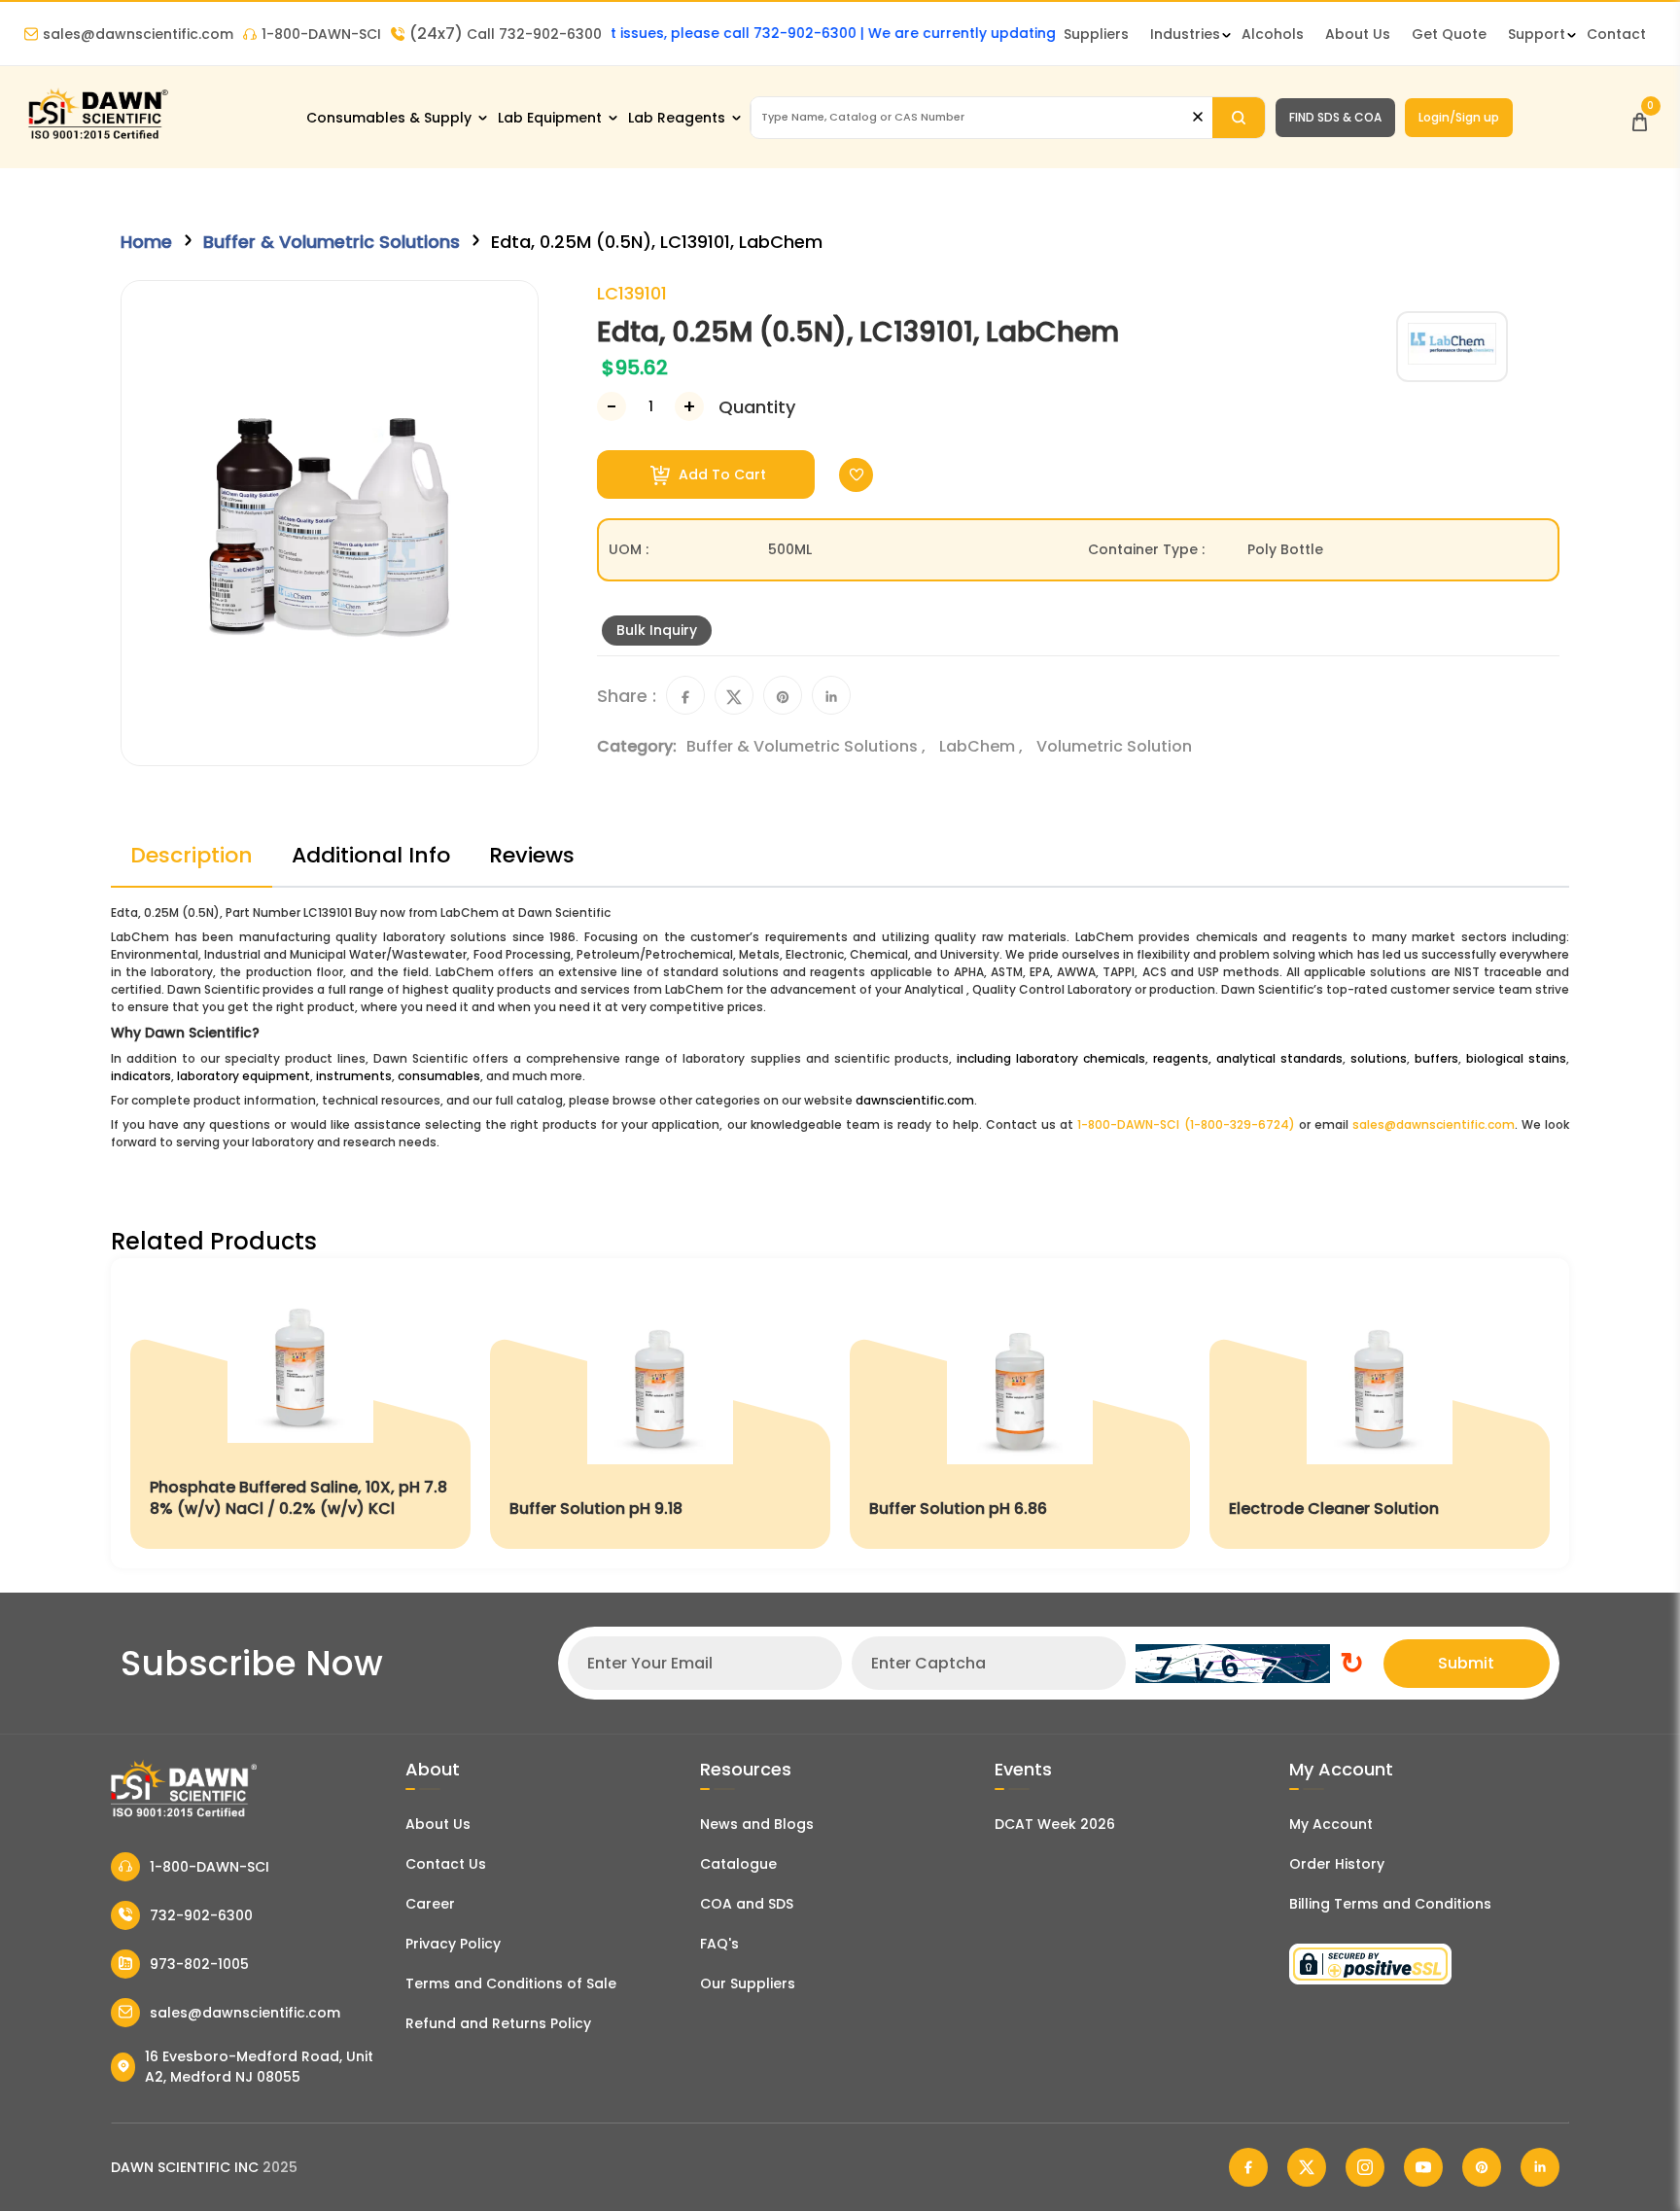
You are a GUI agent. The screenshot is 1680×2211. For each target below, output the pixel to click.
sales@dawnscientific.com (138, 34)
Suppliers (1096, 34)
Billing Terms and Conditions (1390, 1904)
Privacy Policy (453, 1944)
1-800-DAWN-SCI (321, 34)
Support (1537, 34)
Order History (1337, 1864)
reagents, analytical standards (1248, 1058)
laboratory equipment (244, 1076)
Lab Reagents (677, 118)
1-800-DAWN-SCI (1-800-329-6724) (1186, 1124)
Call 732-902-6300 (506, 34)
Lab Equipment (550, 118)
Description (192, 855)
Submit (1466, 1663)
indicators (141, 1076)
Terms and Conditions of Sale (511, 1983)
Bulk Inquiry (657, 630)
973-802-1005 (199, 1964)
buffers (1436, 1058)
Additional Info (371, 855)
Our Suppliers (748, 1983)
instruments (354, 1076)
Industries (1185, 34)
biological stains (1516, 1058)
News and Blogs (757, 1824)
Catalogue (738, 1864)
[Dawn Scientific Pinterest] (1482, 2167)
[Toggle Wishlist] (856, 475)
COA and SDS (747, 1904)
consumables (439, 1076)
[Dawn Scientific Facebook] (1248, 2167)
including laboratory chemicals (1051, 1058)
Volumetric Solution (1114, 746)
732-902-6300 (201, 1915)
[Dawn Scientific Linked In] (1540, 2167)
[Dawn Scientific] (97, 138)
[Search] (1239, 118)
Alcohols (1273, 34)
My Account (1331, 1824)
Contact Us (446, 1864)
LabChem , (983, 746)
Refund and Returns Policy (498, 2023)
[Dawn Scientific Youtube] (1423, 2167)
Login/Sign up (1459, 117)
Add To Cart (720, 474)
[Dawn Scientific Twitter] (1307, 2167)
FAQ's (719, 1944)
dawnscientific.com (915, 1100)
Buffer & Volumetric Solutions (332, 242)
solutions (1379, 1058)
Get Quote (1449, 34)
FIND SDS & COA (1335, 117)
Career (430, 1904)
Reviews (532, 855)
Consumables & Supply (389, 118)
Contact (1616, 34)
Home (146, 242)
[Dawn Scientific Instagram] (1365, 2167)
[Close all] (1198, 117)
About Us (1358, 34)
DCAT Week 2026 (1055, 1824)
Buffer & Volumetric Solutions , (808, 746)
